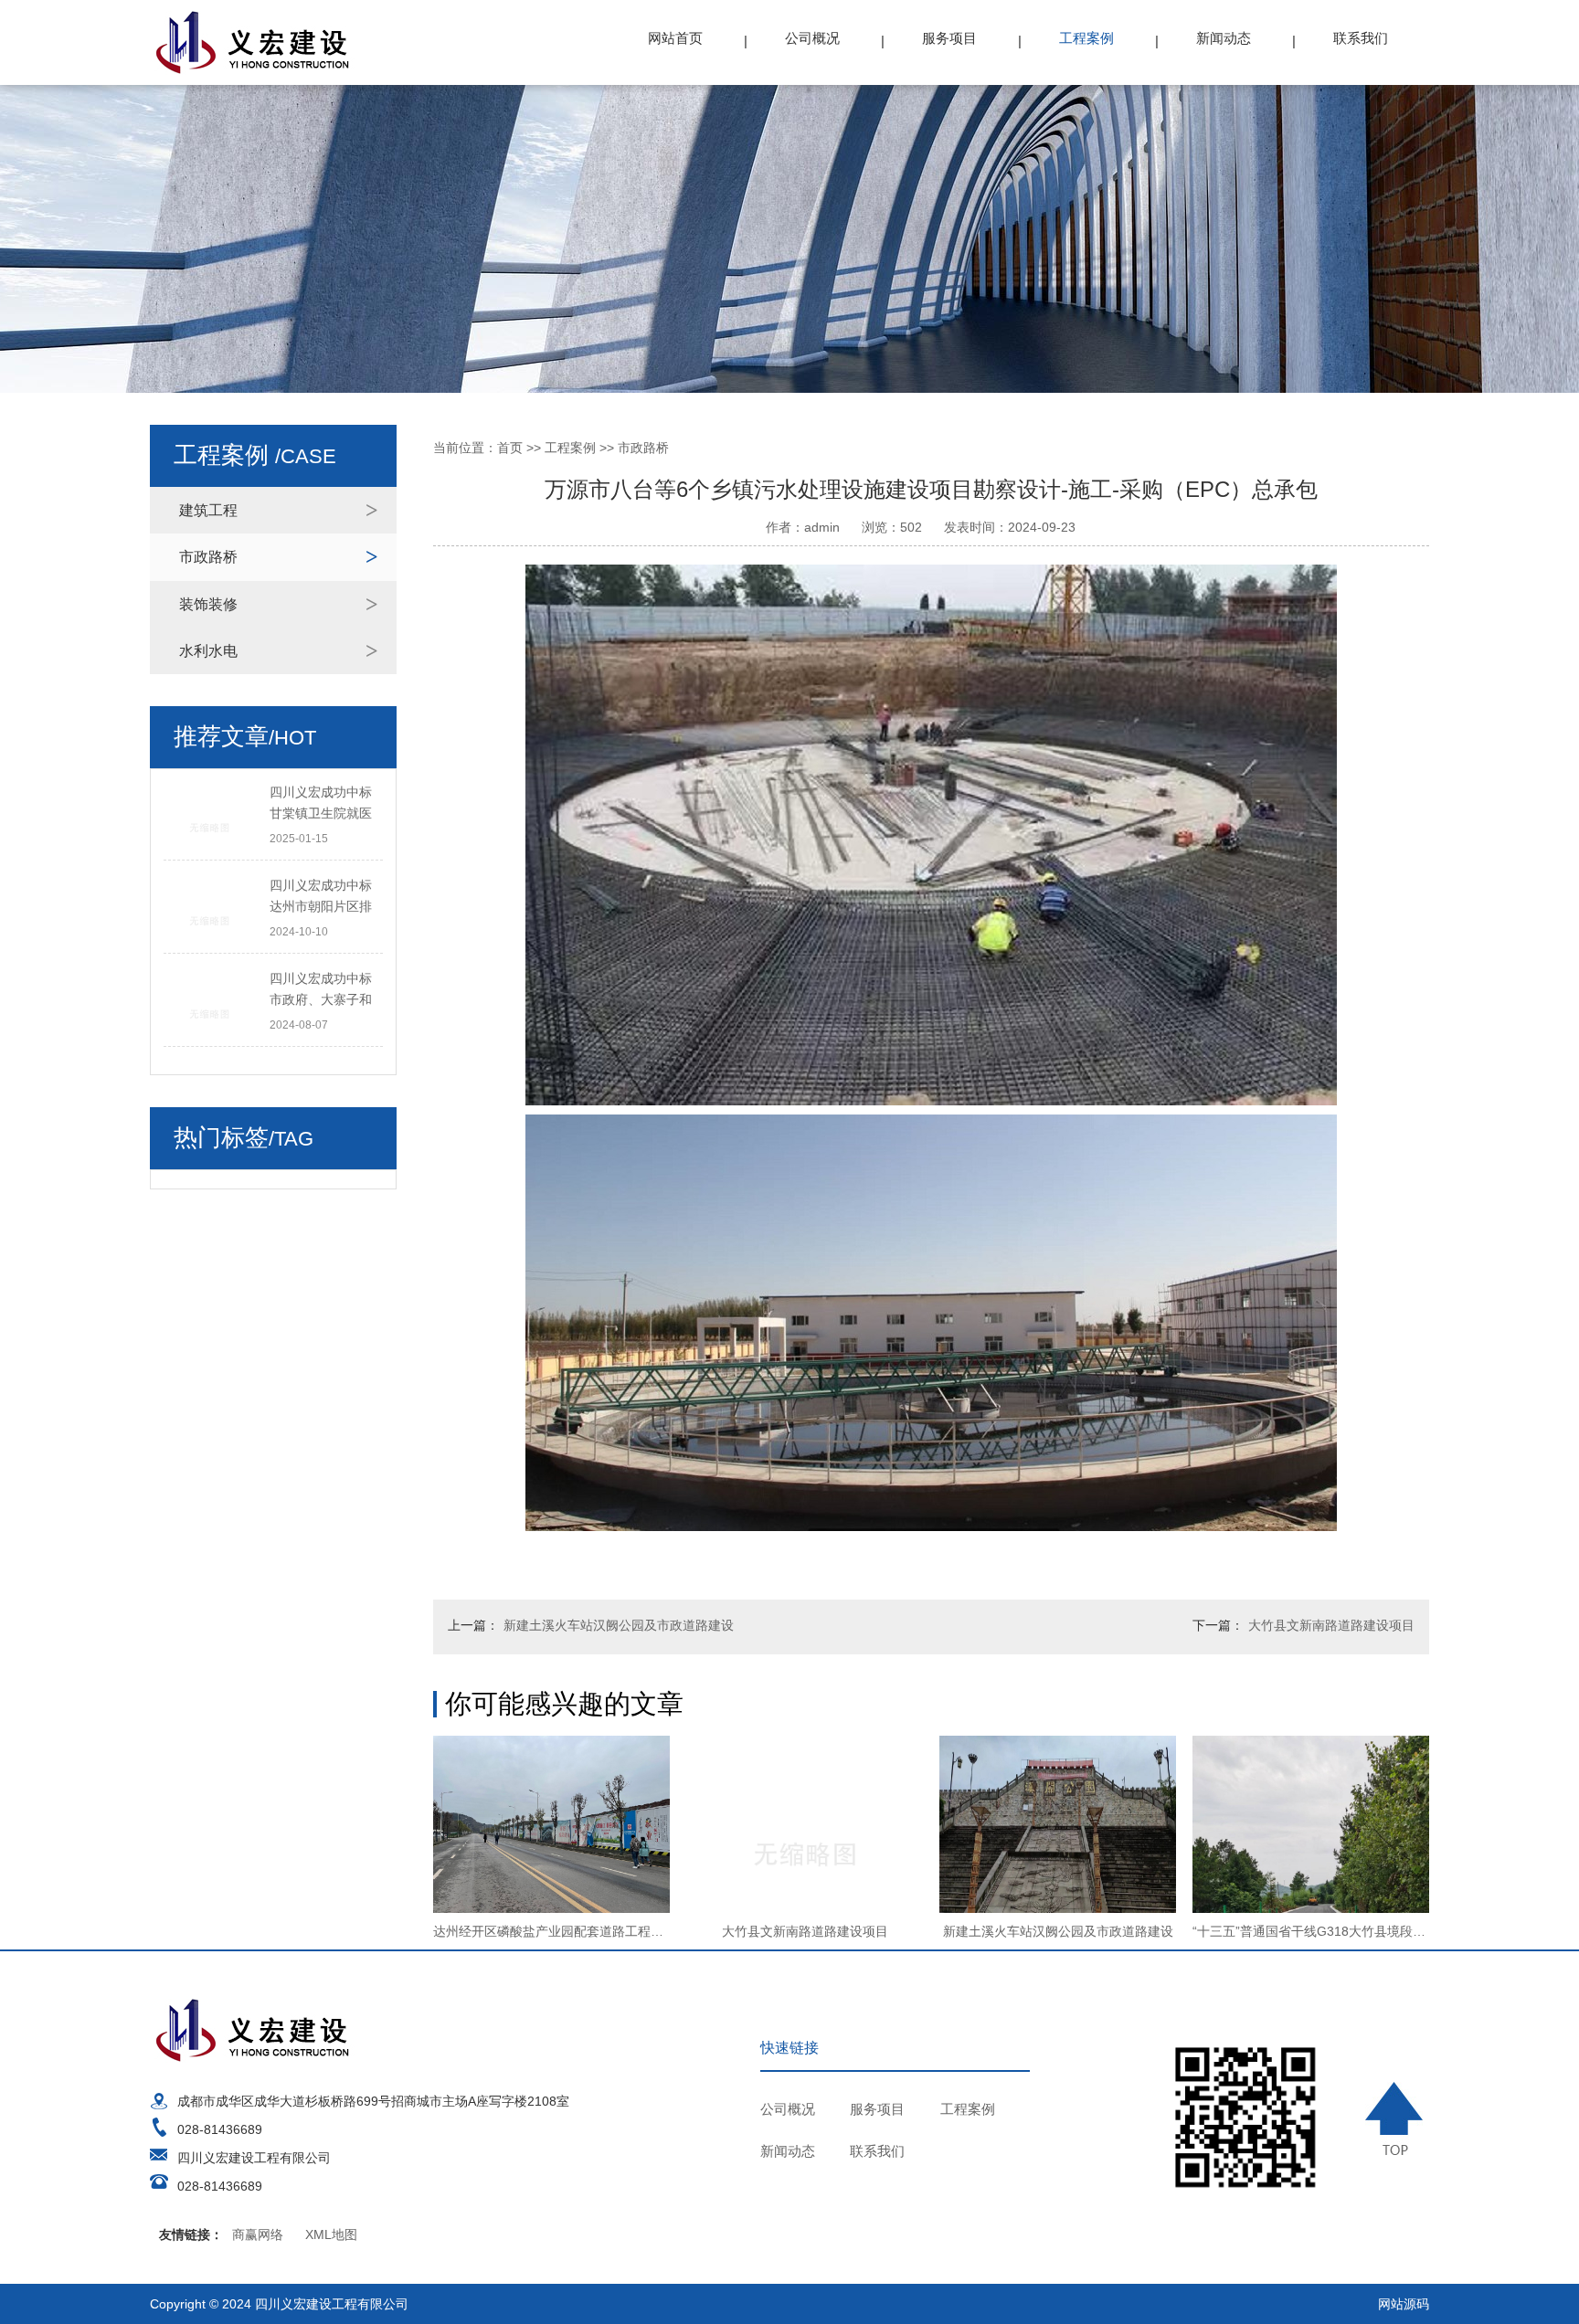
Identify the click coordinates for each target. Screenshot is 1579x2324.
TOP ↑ (1397, 2118)
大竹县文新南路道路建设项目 (1331, 1625)
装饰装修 (208, 604)
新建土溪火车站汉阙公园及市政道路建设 (619, 1625)
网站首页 (675, 38)
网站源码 (1404, 2304)
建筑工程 (208, 510)
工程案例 (1086, 38)
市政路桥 (208, 557)
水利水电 (208, 651)
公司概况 (812, 38)
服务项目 (949, 38)
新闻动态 (1224, 38)
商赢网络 (258, 2234)
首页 (510, 448)
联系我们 (1361, 38)
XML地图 (331, 2234)
